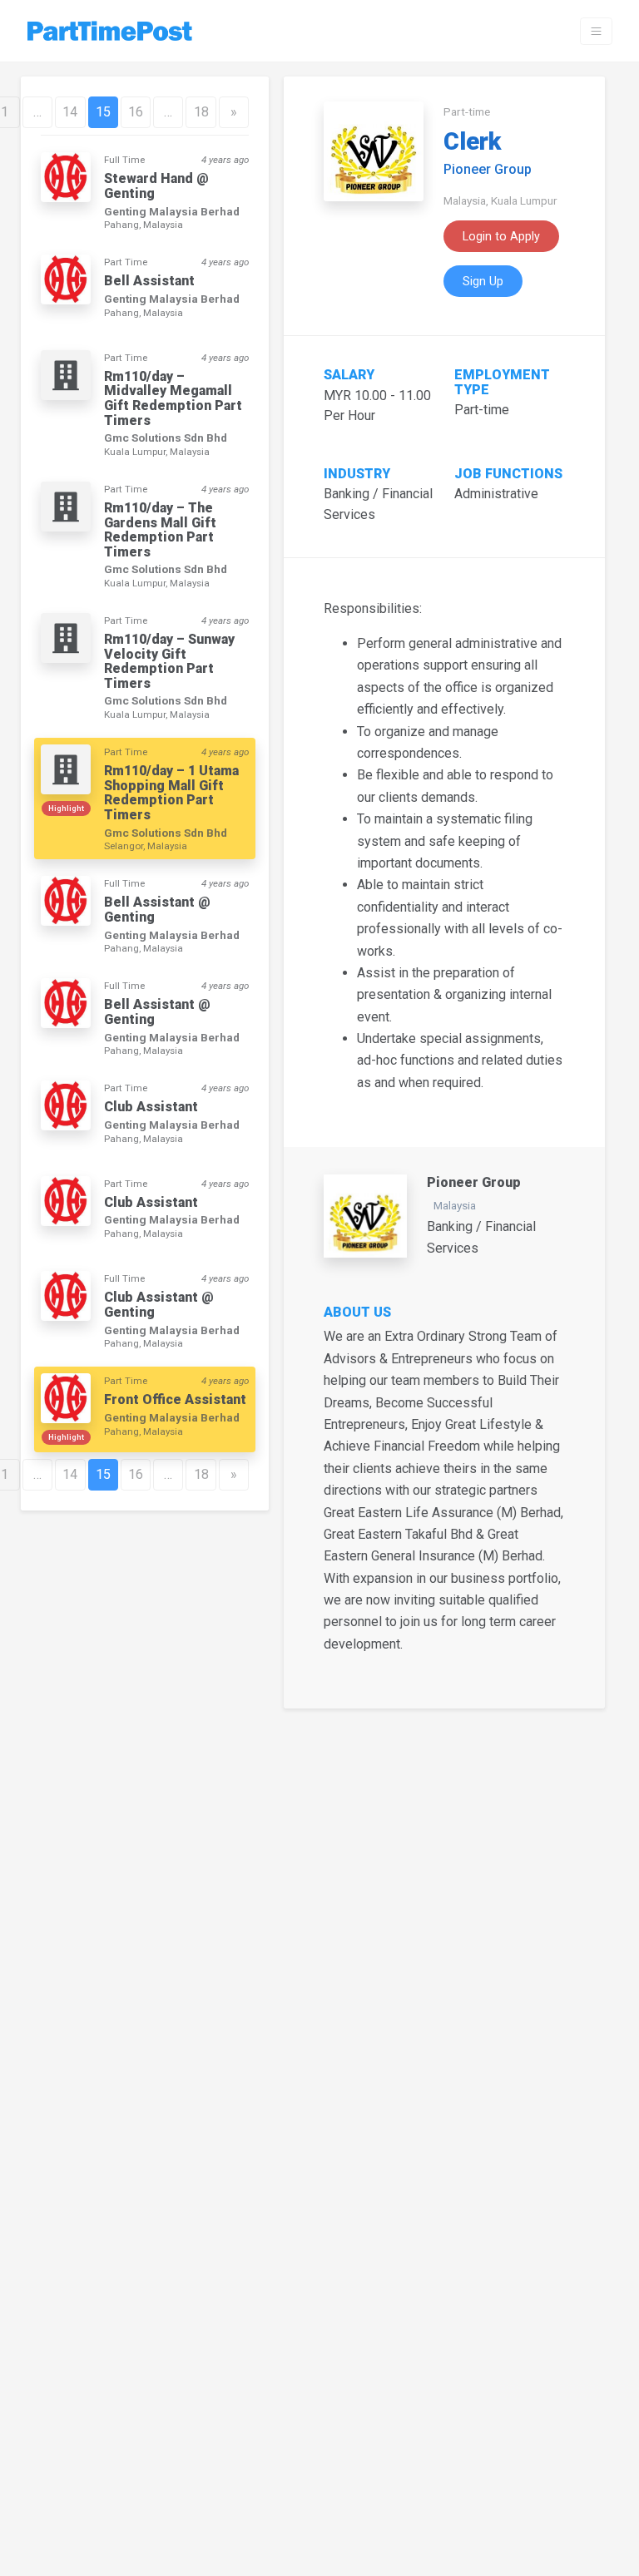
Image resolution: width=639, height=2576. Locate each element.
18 (201, 112)
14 (70, 112)
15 (103, 112)
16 (136, 112)
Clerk (472, 141)
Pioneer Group (488, 169)
